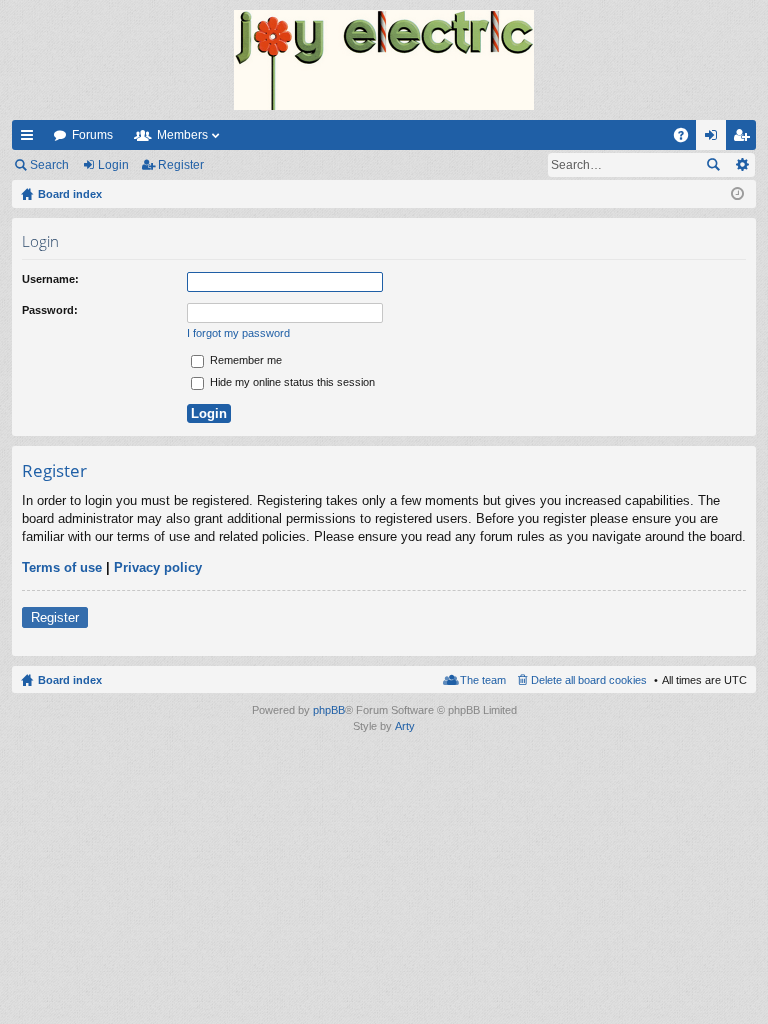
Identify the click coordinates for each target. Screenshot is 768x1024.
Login (113, 165)
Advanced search (741, 165)
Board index (70, 680)
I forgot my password (238, 333)
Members (182, 135)
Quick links (31, 139)
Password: (50, 310)
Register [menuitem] (745, 139)
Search (49, 165)
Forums (92, 135)
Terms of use (62, 567)
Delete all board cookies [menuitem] (589, 680)
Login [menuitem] (715, 139)
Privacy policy (158, 567)
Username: (50, 279)
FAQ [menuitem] (687, 139)
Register (181, 165)
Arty (405, 726)
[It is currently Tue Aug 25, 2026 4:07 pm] (737, 194)
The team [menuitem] (483, 680)
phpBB (329, 710)
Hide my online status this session (291, 382)
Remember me (244, 360)
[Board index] (384, 60)
